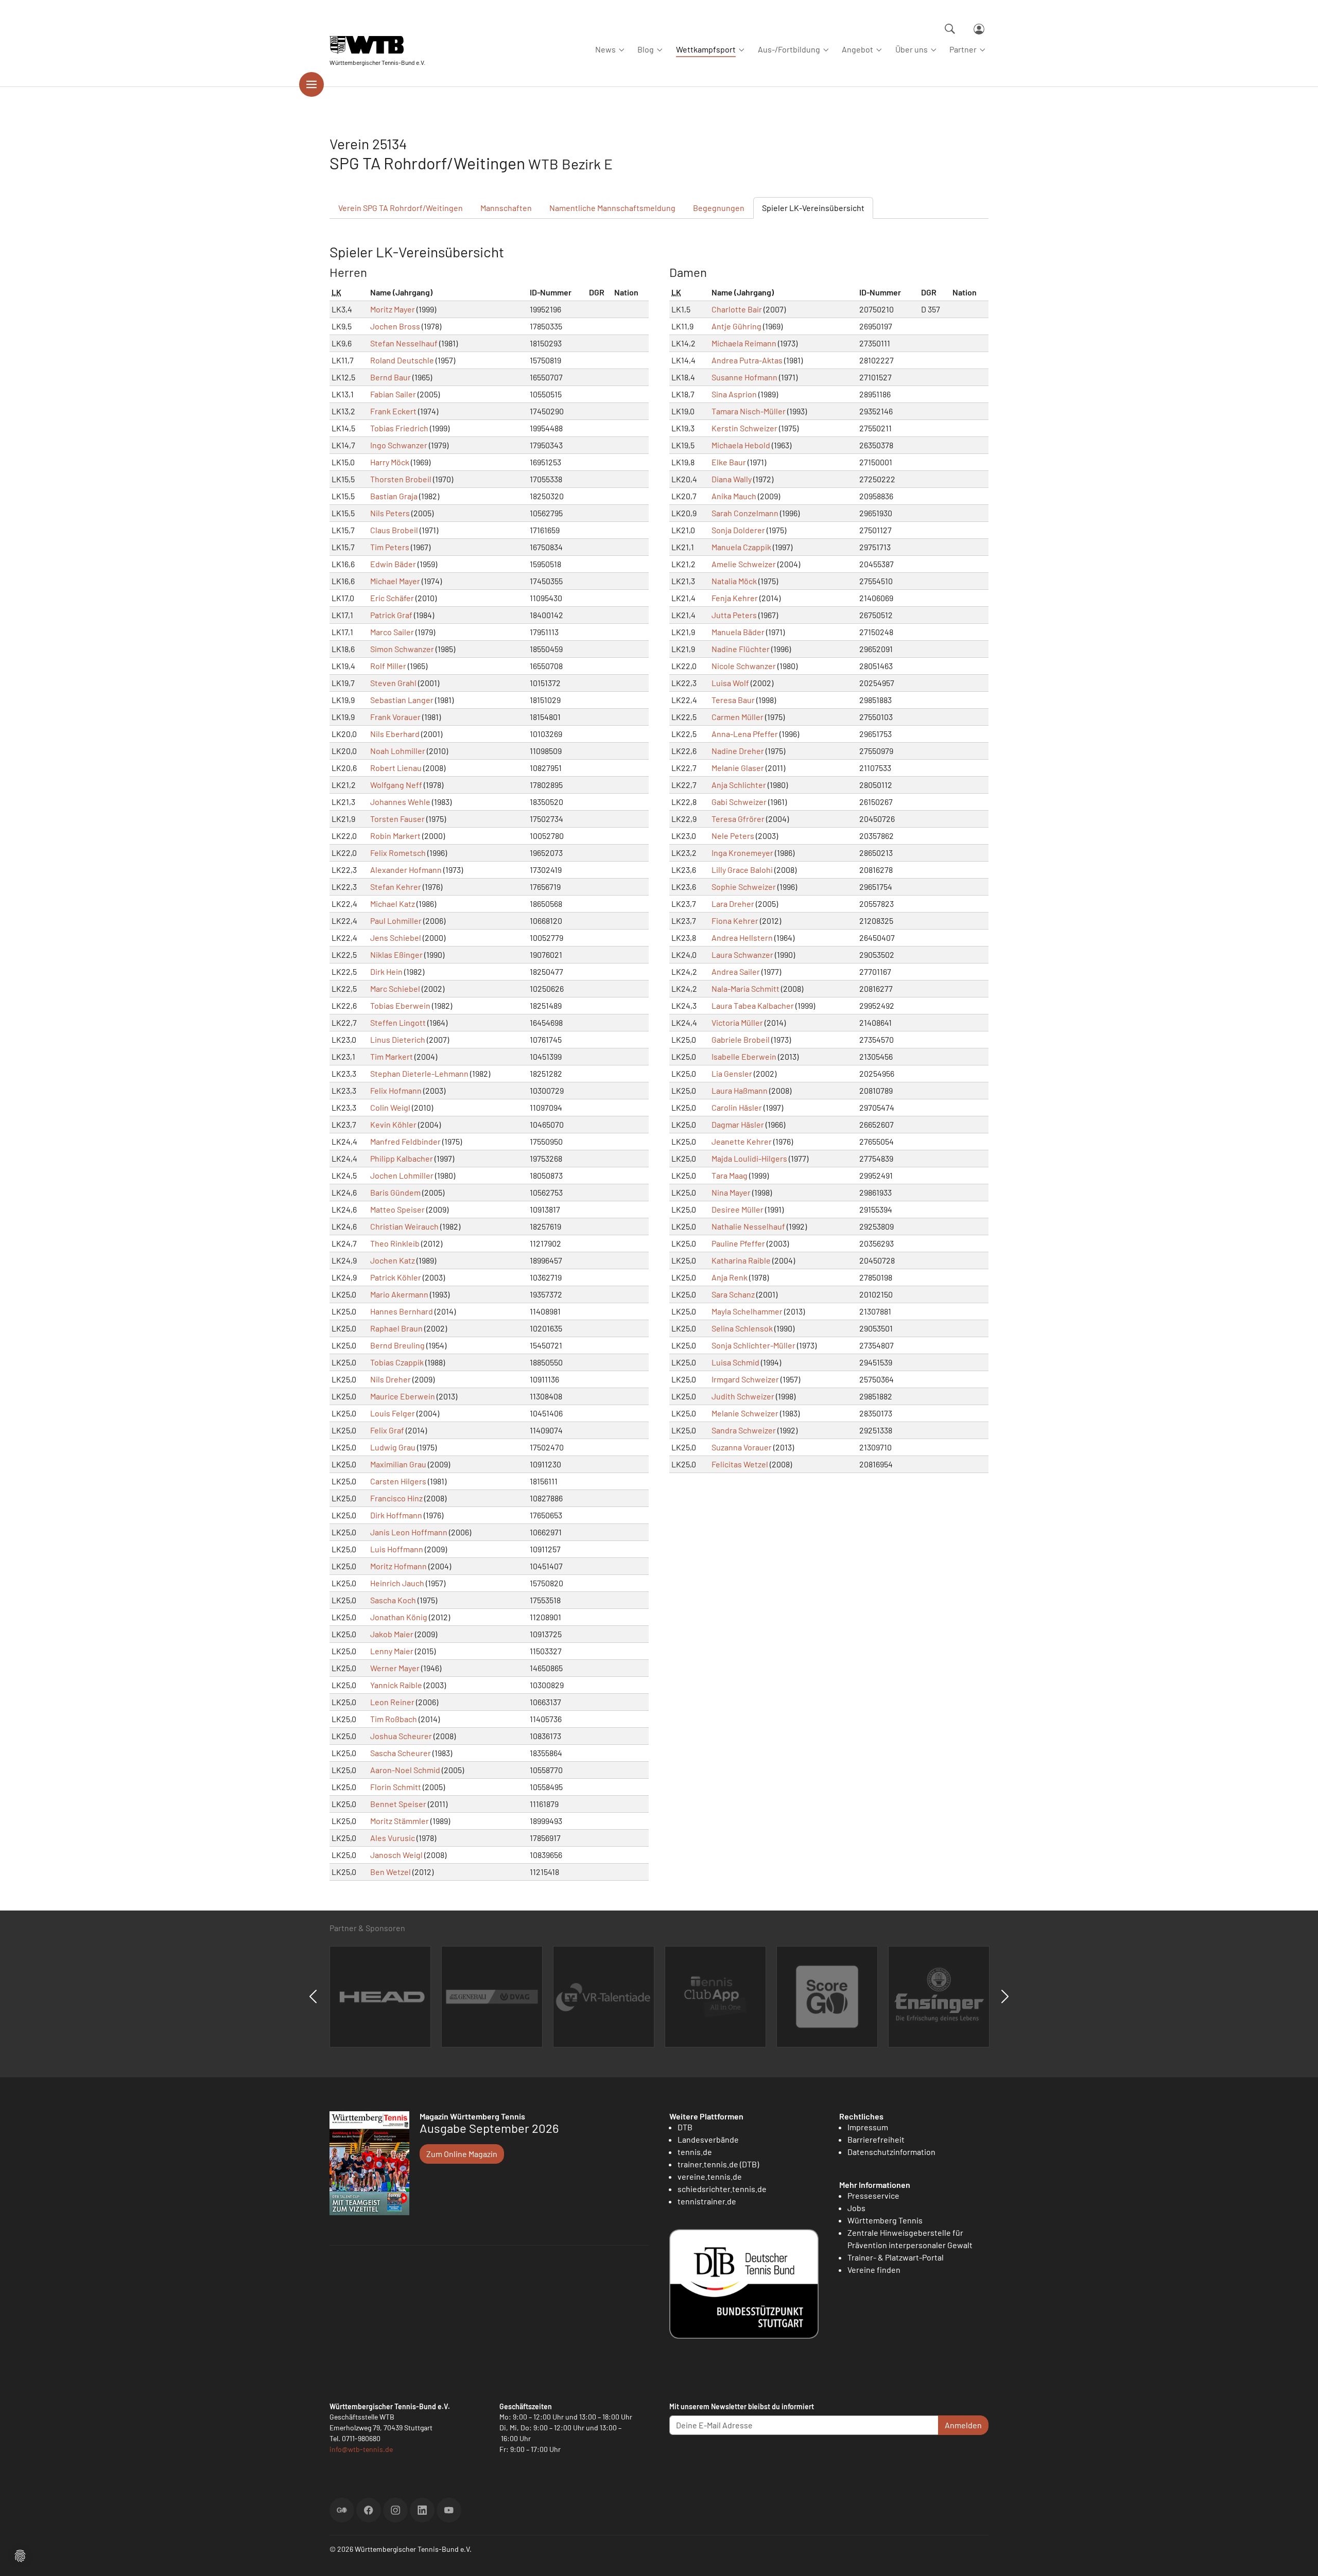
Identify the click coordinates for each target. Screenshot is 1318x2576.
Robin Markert (395, 836)
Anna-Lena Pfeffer (745, 734)
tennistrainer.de (707, 2201)
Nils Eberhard (395, 734)
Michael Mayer (395, 581)
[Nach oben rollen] (1298, 2556)
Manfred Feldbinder (405, 1141)
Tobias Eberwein (400, 1005)
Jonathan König (399, 1617)
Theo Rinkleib (395, 1243)
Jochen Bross (395, 326)
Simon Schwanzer (402, 649)
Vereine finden (874, 2270)
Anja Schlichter (739, 785)
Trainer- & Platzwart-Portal (896, 2257)
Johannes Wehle (400, 802)
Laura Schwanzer (742, 954)
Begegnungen (719, 208)
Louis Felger (393, 1413)
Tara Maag (730, 1175)
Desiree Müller (738, 1209)
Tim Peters (390, 547)
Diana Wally (732, 479)
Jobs (856, 2208)
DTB (685, 2127)
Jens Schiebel (396, 937)
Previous (313, 1996)
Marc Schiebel (395, 988)
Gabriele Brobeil (741, 1039)
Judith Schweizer (743, 1396)
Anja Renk (730, 1277)
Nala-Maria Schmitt (745, 988)
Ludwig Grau (393, 1447)
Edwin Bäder (393, 564)
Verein (401, 208)
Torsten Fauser (397, 819)
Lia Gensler (732, 1073)
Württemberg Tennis (885, 2220)
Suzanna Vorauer (742, 1447)
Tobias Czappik (397, 1362)
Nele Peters (733, 836)
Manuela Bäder (738, 632)
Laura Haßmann (740, 1090)
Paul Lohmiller (396, 921)
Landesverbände (708, 2139)
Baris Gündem (395, 1192)
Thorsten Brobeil (401, 479)
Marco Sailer (392, 632)
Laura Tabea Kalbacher (753, 1005)
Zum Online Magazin (462, 2154)
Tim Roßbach (394, 1719)
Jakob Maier (392, 1634)
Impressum (868, 2127)
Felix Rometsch (398, 853)
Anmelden (963, 2425)
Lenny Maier (392, 1651)
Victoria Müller (737, 1022)
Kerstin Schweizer (744, 428)
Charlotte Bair (737, 309)
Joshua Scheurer (401, 1736)
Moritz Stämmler (400, 1821)
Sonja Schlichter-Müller (753, 1345)
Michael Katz (393, 904)
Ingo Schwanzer (399, 445)
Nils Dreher (391, 1379)
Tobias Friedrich (399, 428)
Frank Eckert (393, 411)
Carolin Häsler (737, 1107)
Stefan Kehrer (396, 887)
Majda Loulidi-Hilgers (749, 1158)
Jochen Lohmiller (402, 1175)
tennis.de (695, 2152)
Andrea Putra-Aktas (747, 360)
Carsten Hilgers (398, 1481)
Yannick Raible (396, 1685)
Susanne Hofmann (744, 377)
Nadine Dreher (738, 751)
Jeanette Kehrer (742, 1141)
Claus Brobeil (394, 530)
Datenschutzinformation (891, 2152)
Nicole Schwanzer (744, 666)
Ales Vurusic (393, 1838)
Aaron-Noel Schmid (405, 1770)
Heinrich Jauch (397, 1583)
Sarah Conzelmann (745, 513)
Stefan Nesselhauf (404, 343)
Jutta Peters (734, 615)
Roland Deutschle (402, 360)
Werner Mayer (395, 1668)
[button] (20, 2555)
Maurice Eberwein (403, 1396)
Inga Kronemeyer (742, 853)
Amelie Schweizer (744, 564)
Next (1005, 1996)
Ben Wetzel (391, 1872)
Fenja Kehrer (735, 598)
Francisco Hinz (396, 1498)
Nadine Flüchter (741, 649)
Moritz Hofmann (398, 1566)
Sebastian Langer (402, 700)
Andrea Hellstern (742, 937)
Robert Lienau (396, 768)
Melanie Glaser (738, 768)
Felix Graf (387, 1430)
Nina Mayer (731, 1192)
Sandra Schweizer (744, 1430)
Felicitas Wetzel (740, 1464)
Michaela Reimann (744, 343)
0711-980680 (361, 2438)
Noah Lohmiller (398, 751)
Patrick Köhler (396, 1277)
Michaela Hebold (741, 445)
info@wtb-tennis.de (361, 2449)
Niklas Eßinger (396, 954)
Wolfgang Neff (396, 785)
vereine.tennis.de (710, 2176)
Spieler (813, 208)
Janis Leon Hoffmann (409, 1532)
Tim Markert (392, 1056)
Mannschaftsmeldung (612, 208)
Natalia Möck (734, 581)
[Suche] (950, 29)
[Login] (979, 29)
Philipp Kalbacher (402, 1158)
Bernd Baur (391, 377)
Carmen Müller (738, 717)
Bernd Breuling (397, 1345)
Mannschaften (506, 208)
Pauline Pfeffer (738, 1243)
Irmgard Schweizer (745, 1379)
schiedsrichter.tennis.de (722, 2189)
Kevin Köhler (393, 1124)
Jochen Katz (393, 1260)
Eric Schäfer (392, 598)
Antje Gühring (736, 326)
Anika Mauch (734, 496)
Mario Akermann (399, 1294)
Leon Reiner (392, 1702)
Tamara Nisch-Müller (749, 411)
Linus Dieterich (398, 1039)
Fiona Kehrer (735, 921)
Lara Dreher (733, 904)
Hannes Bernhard (402, 1311)
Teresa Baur (733, 700)
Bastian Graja (394, 496)
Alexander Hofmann (406, 870)
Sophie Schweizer (744, 887)
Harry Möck (390, 462)
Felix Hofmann (396, 1090)
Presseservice (873, 2195)
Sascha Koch (393, 1600)
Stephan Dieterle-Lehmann (419, 1073)
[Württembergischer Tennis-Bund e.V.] (377, 45)
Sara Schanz (733, 1294)
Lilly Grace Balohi (742, 870)
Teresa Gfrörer (738, 819)
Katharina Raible (741, 1260)
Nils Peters (390, 513)
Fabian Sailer (393, 394)
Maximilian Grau (398, 1464)
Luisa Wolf (730, 683)
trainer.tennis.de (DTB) (718, 2164)
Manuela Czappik (741, 547)
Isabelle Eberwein (744, 1056)
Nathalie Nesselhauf (748, 1226)
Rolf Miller (388, 666)
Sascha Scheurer (401, 1753)
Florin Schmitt (396, 1787)
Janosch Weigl (396, 1855)
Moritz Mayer (393, 309)
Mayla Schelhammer (747, 1311)
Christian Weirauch (404, 1226)
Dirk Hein (386, 971)
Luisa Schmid (735, 1362)
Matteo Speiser (397, 1209)
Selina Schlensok (742, 1328)
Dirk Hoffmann (396, 1515)
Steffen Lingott (398, 1022)
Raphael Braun (396, 1328)
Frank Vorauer (395, 717)
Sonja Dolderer (738, 530)
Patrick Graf (391, 615)
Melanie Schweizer (745, 1413)
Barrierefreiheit (876, 2139)
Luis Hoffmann (397, 1549)
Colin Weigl (390, 1107)
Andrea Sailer (736, 971)
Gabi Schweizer (739, 802)
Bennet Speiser (398, 1804)
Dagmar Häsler (738, 1124)
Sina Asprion (734, 394)
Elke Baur (729, 462)
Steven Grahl (393, 683)
